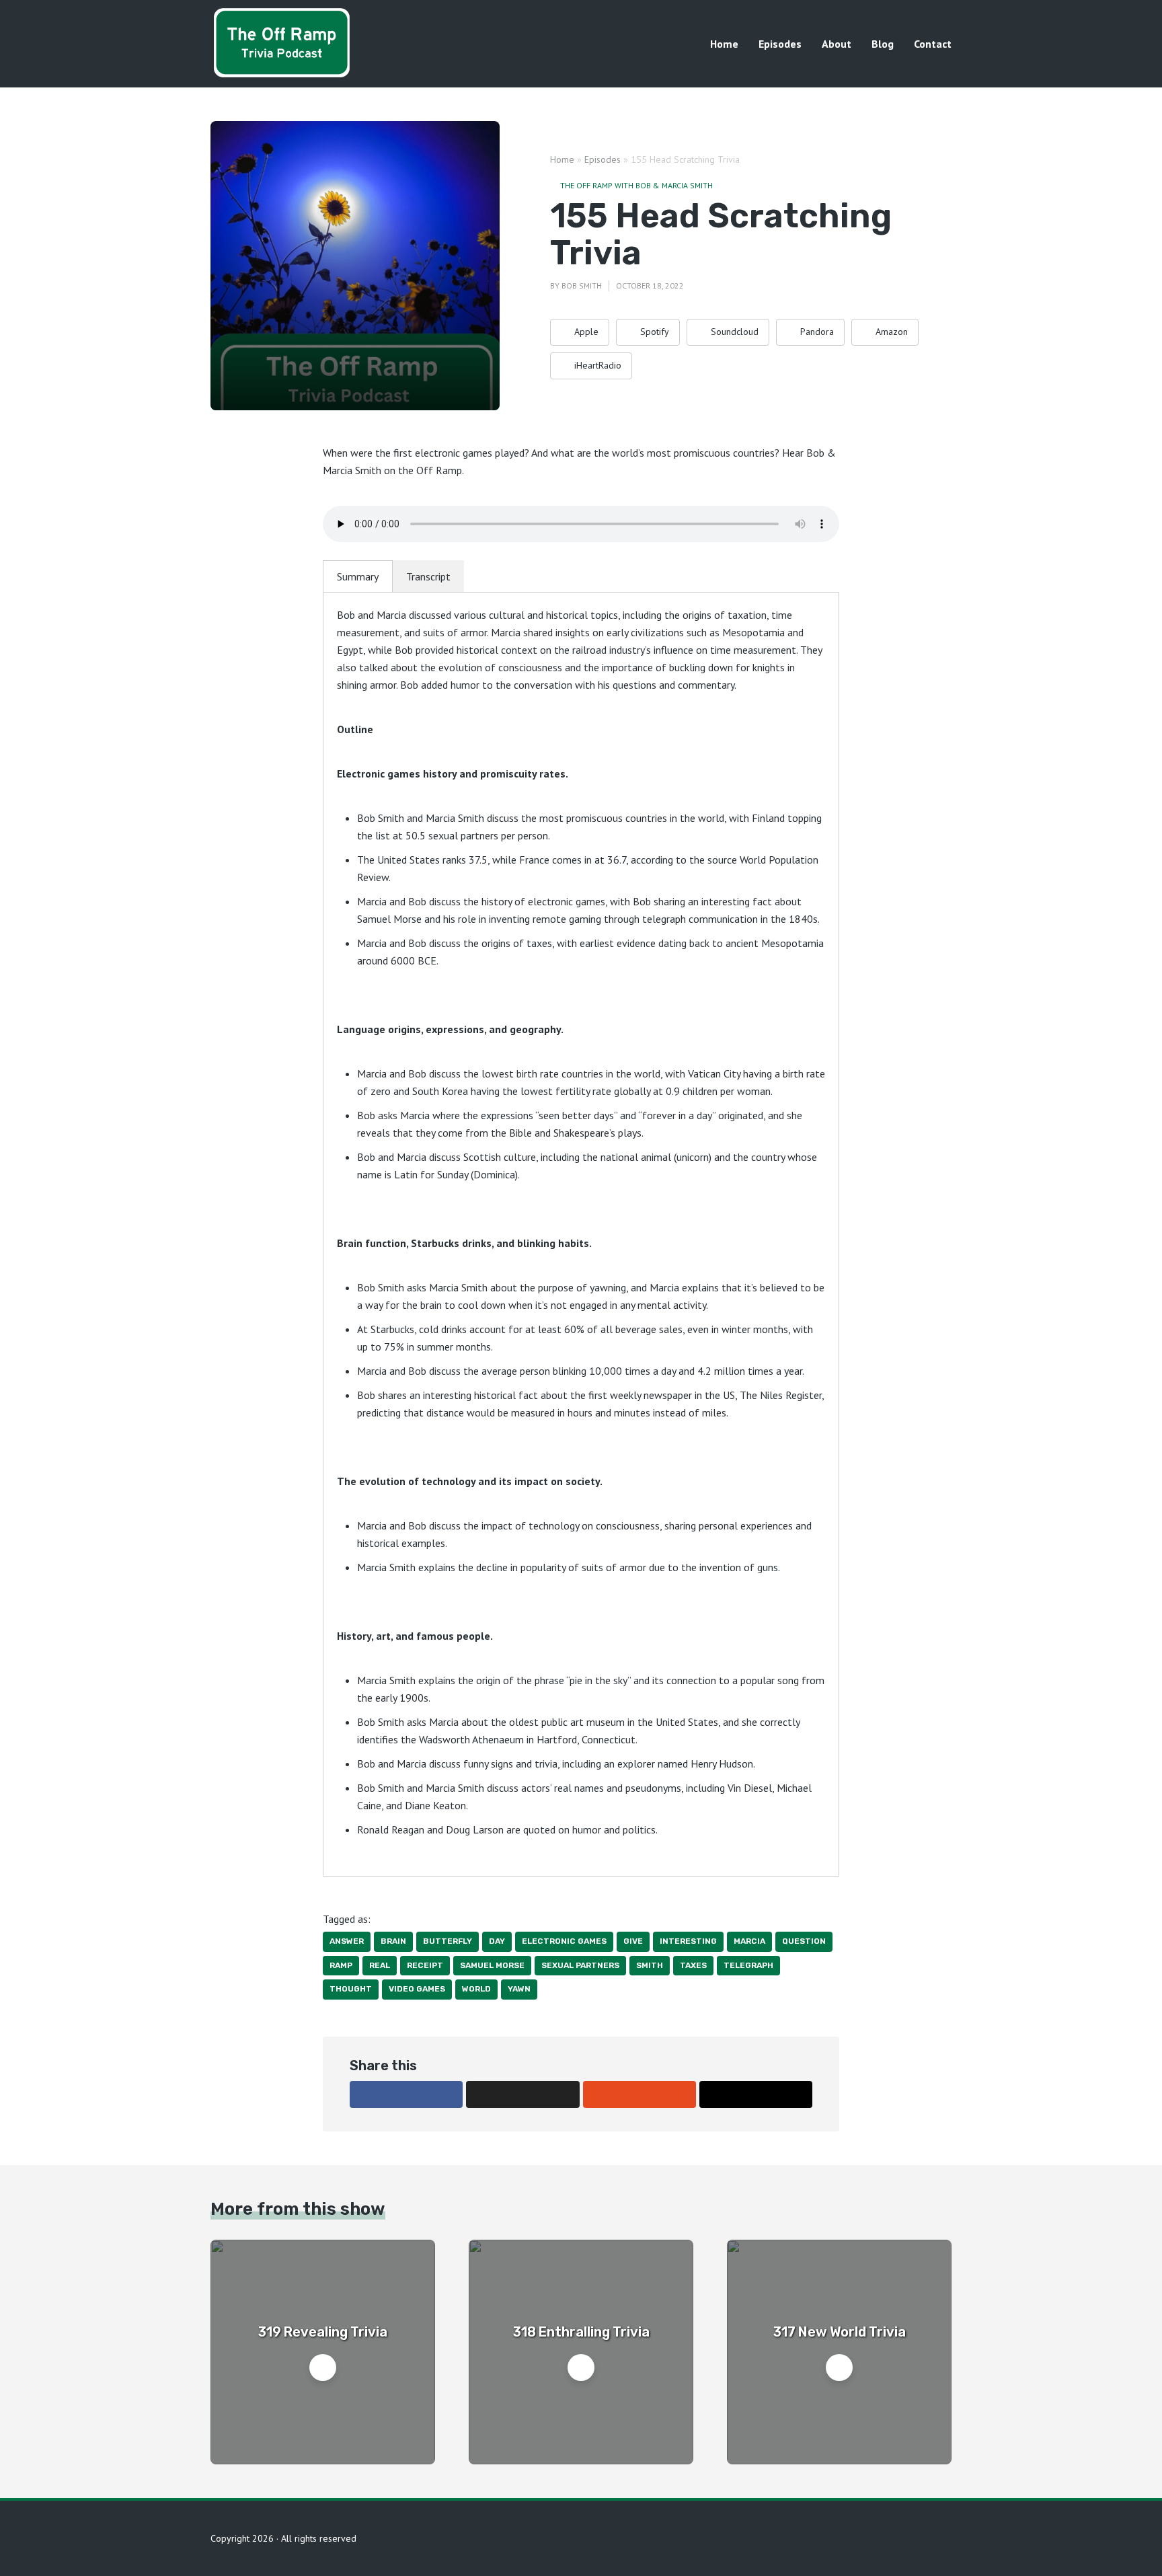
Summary (358, 576)
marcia (749, 1941)
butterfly (448, 1941)
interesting (688, 1941)
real (380, 1965)
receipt (425, 1965)
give (633, 1941)
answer (347, 1941)
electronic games (564, 1941)
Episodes (780, 44)
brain (393, 1941)
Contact (933, 44)
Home (724, 44)
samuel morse (492, 1965)
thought (351, 1989)
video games (417, 1989)
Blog (883, 44)
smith (650, 1965)
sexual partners (580, 1965)
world (476, 1989)
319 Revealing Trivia (323, 2332)
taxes (693, 1965)
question (804, 1941)
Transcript (428, 576)
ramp (341, 1965)
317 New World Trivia (840, 2332)
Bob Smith (582, 286)
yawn (519, 1989)
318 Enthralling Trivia (581, 2332)
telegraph (748, 1965)
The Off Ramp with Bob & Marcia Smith (636, 185)
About (837, 44)
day (497, 1941)
